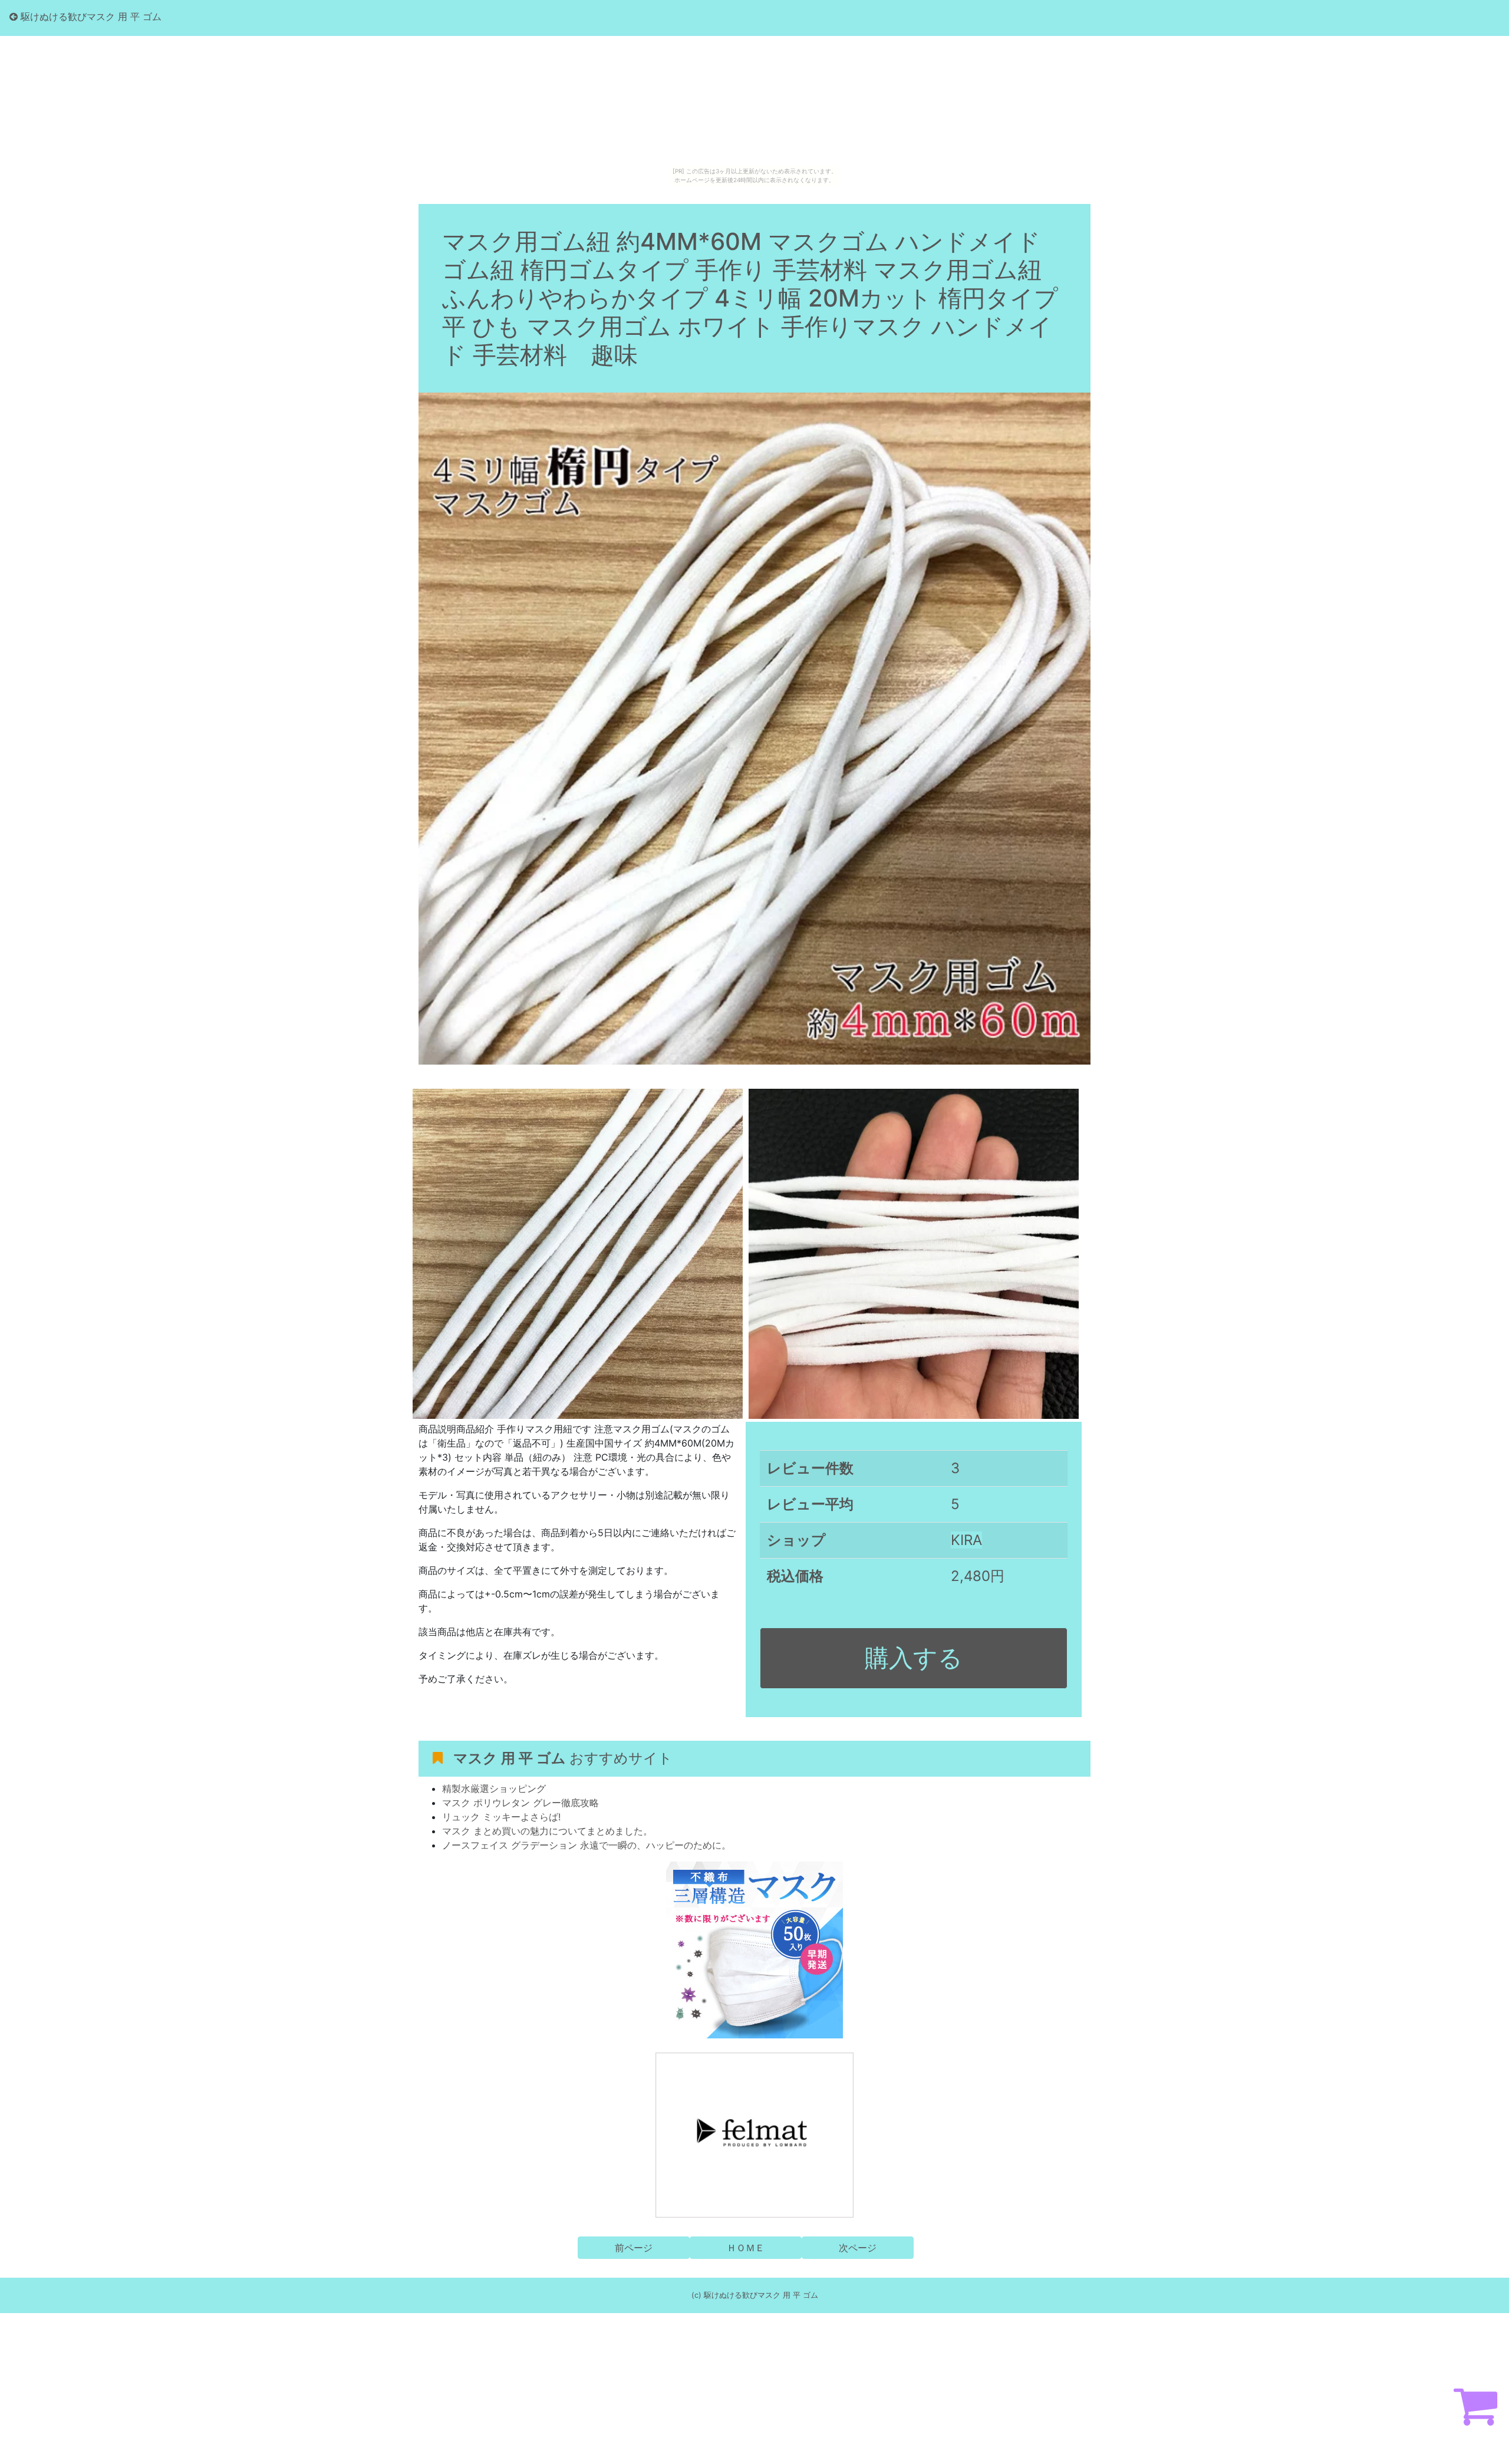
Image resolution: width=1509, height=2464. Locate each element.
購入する (914, 1658)
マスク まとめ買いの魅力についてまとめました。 (547, 1831)
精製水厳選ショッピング (494, 1788)
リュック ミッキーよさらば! (501, 1817)
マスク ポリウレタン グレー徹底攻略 (520, 1803)
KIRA (966, 1540)
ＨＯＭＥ (746, 2248)
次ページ (858, 2248)
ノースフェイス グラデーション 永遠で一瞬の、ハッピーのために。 (587, 1845)
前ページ (634, 2248)
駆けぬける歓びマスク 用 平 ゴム (90, 17)
